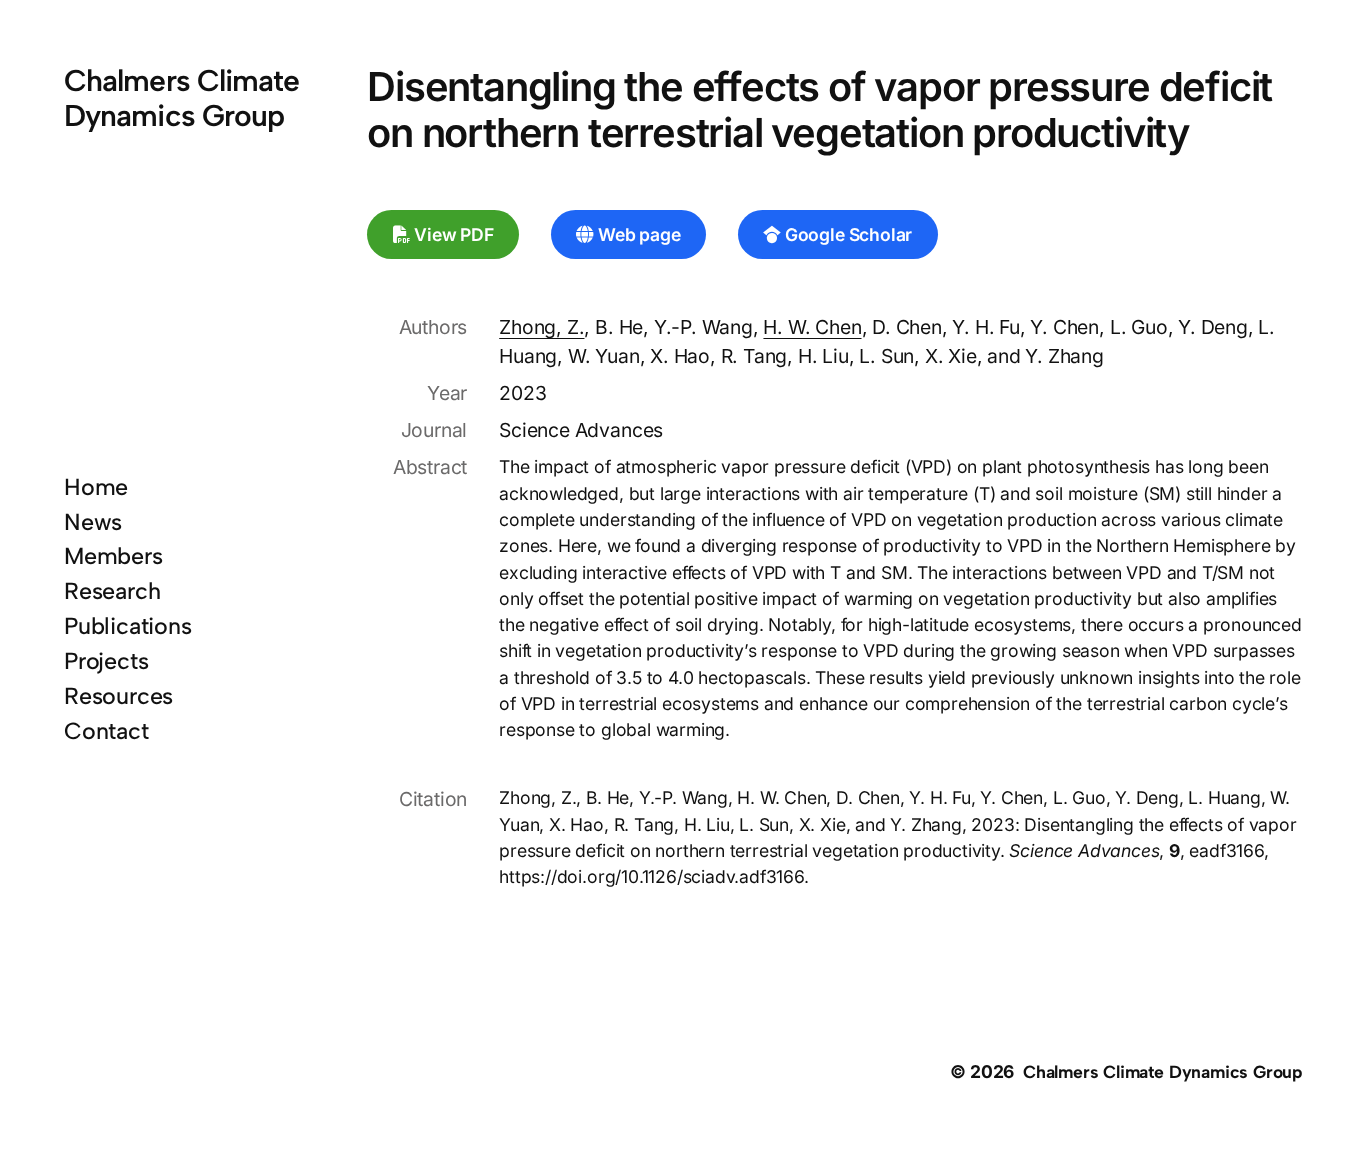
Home (96, 487)
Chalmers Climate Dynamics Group (182, 98)
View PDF (451, 234)
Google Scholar (846, 234)
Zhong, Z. (541, 327)
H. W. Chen (812, 327)
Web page (637, 234)
